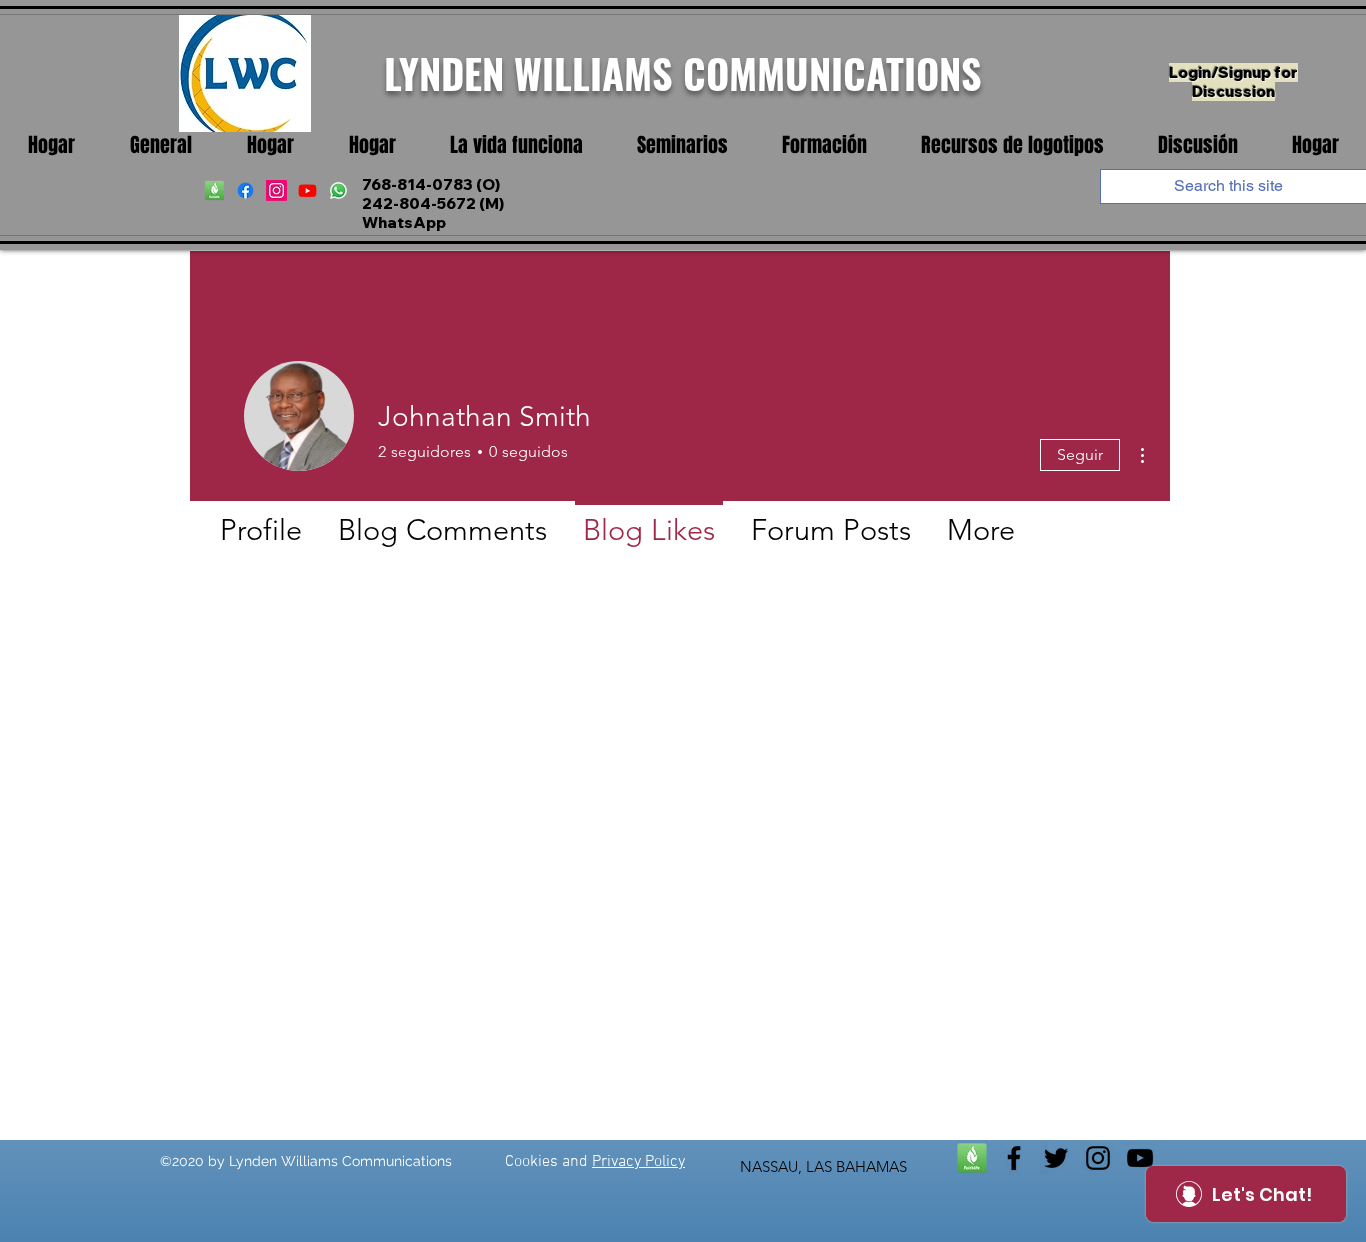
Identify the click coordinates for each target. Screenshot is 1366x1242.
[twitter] (1056, 1158)
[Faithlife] (972, 1158)
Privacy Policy (638, 1162)
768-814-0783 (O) (431, 184)
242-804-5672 (419, 203)
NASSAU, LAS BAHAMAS (823, 1166)
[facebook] (245, 190)
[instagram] (276, 190)
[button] (516, 145)
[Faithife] (214, 190)
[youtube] (307, 190)
